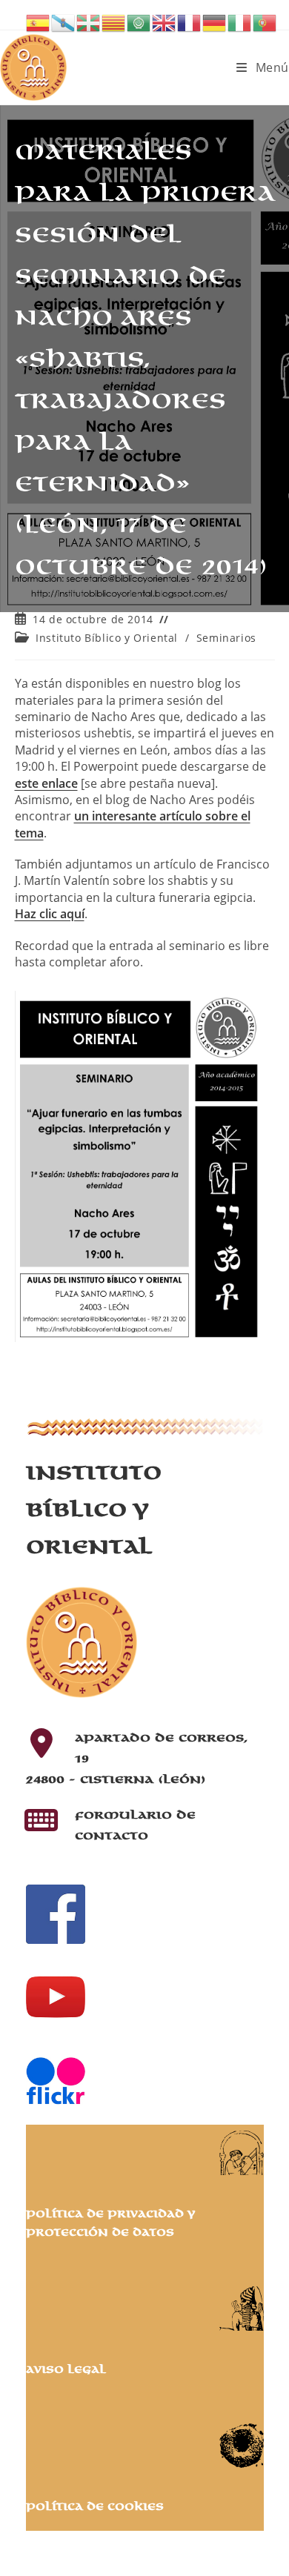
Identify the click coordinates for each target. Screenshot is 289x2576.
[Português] (265, 21)
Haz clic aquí (50, 914)
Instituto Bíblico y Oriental (107, 638)
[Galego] (64, 21)
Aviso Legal (66, 2370)
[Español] (39, 21)
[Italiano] (240, 21)
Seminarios (226, 638)
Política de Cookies (95, 2507)
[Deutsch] (215, 21)
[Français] (190, 21)
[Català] (114, 21)
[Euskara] (89, 21)
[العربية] (139, 21)
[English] (165, 21)
